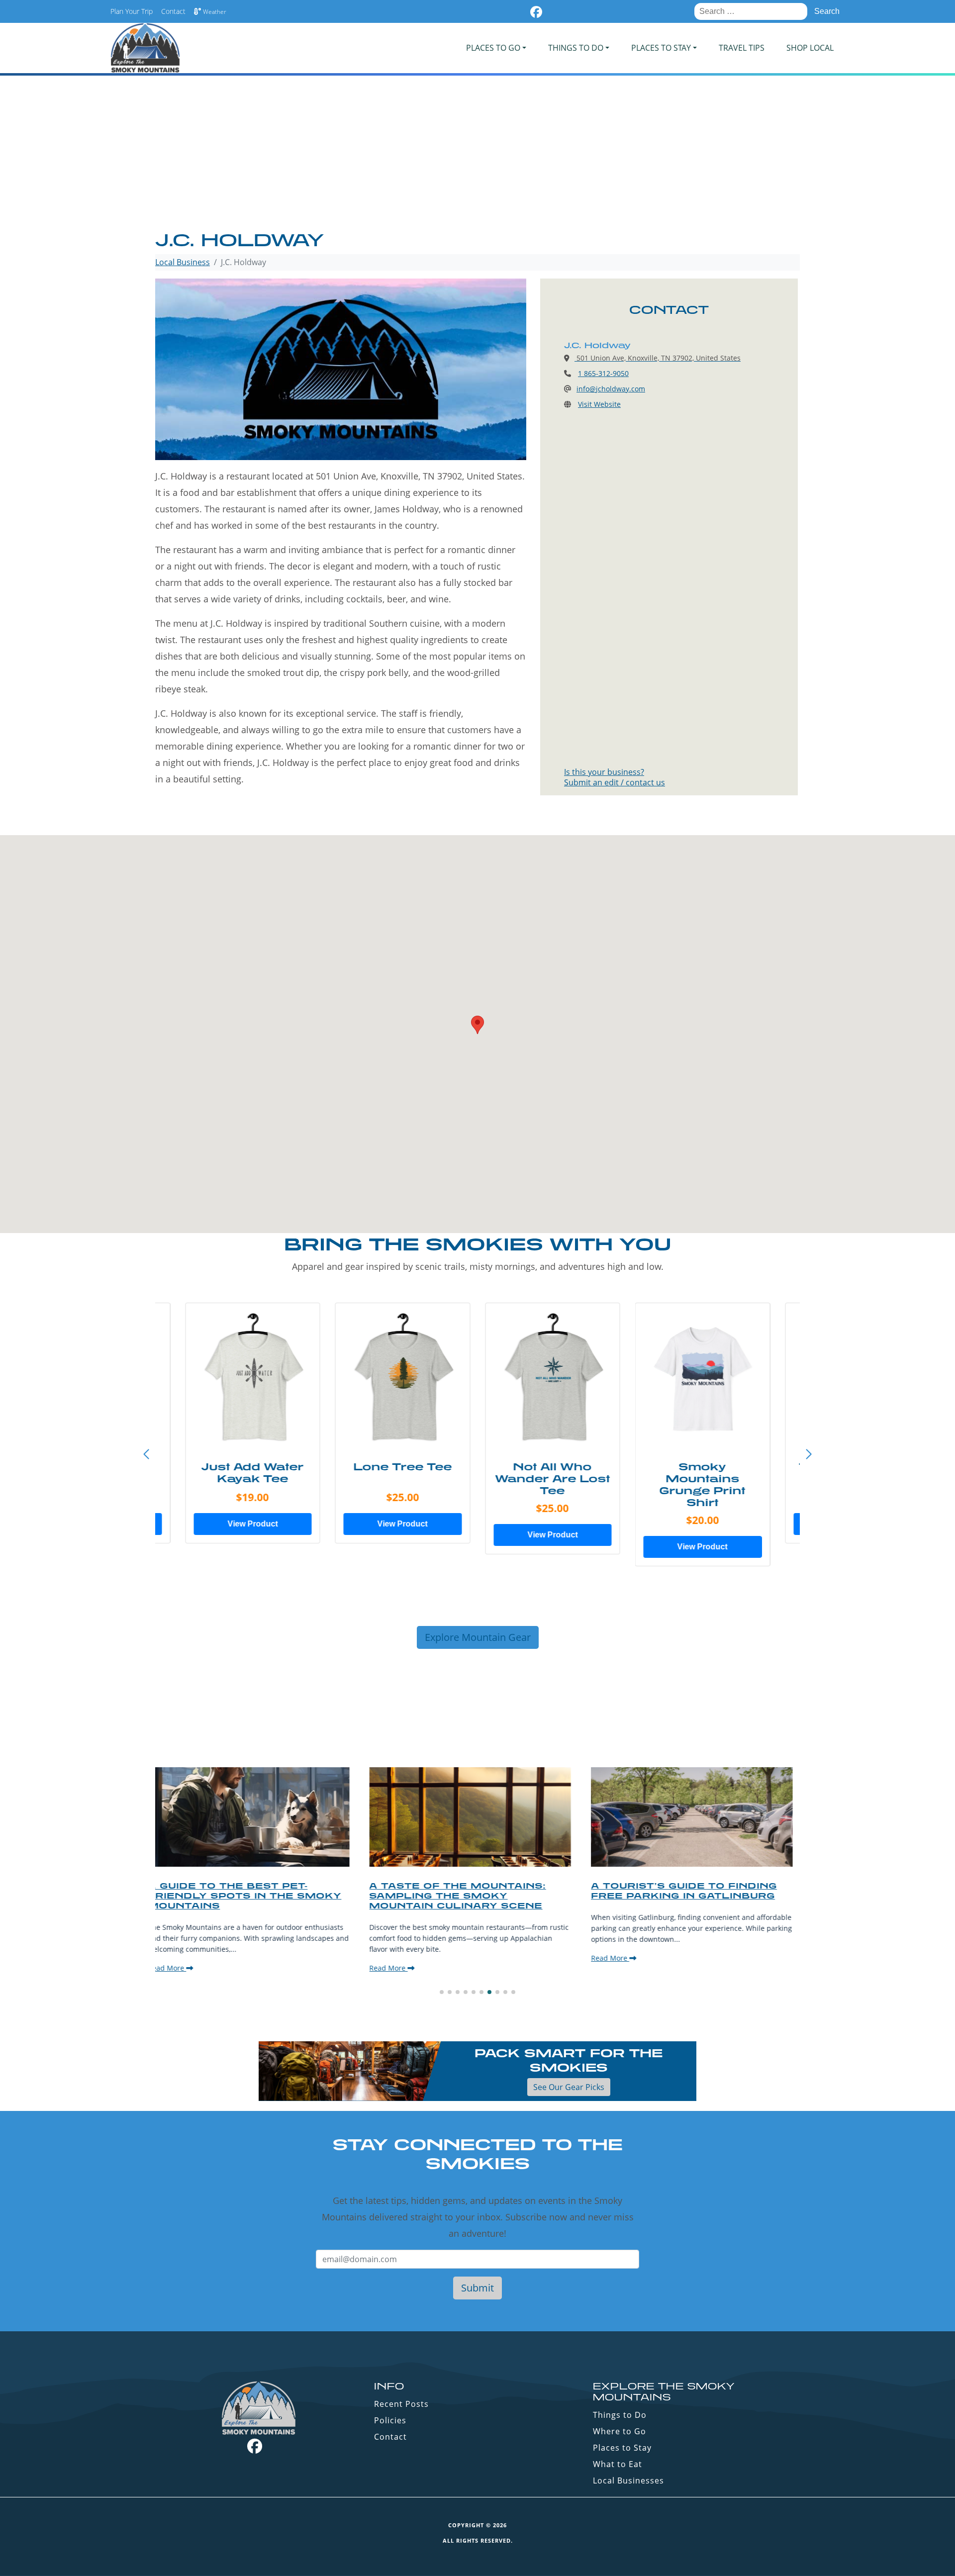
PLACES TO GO (493, 48)
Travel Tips (742, 48)
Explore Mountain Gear (478, 1637)
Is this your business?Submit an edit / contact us (615, 777)
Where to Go (620, 2431)
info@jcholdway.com (611, 389)
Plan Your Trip (132, 11)
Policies (390, 2420)
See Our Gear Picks (569, 2087)
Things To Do (576, 48)
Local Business (183, 262)
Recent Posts (401, 2404)
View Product (252, 1524)
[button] (809, 1454)
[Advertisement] (477, 154)
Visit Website (599, 404)
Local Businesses (628, 2481)
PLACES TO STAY (661, 48)
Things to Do (620, 2415)
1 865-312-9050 (603, 373)
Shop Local (810, 48)
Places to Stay (622, 2448)
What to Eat (618, 2464)
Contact (173, 11)
